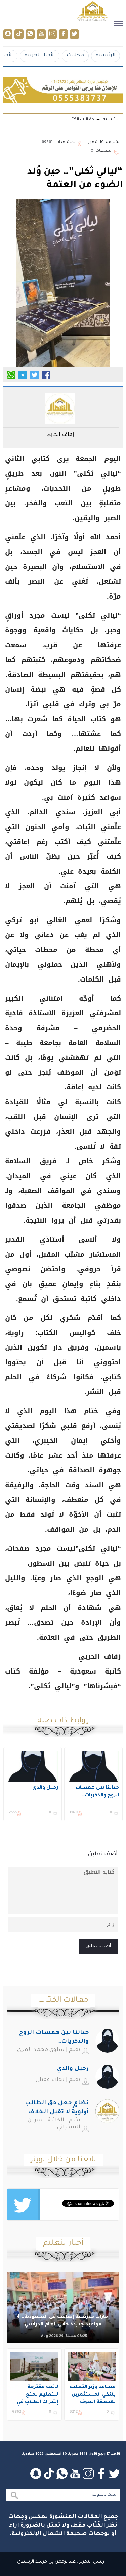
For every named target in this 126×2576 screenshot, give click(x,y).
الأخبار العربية (40, 56)
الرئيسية (106, 56)
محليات (75, 56)
